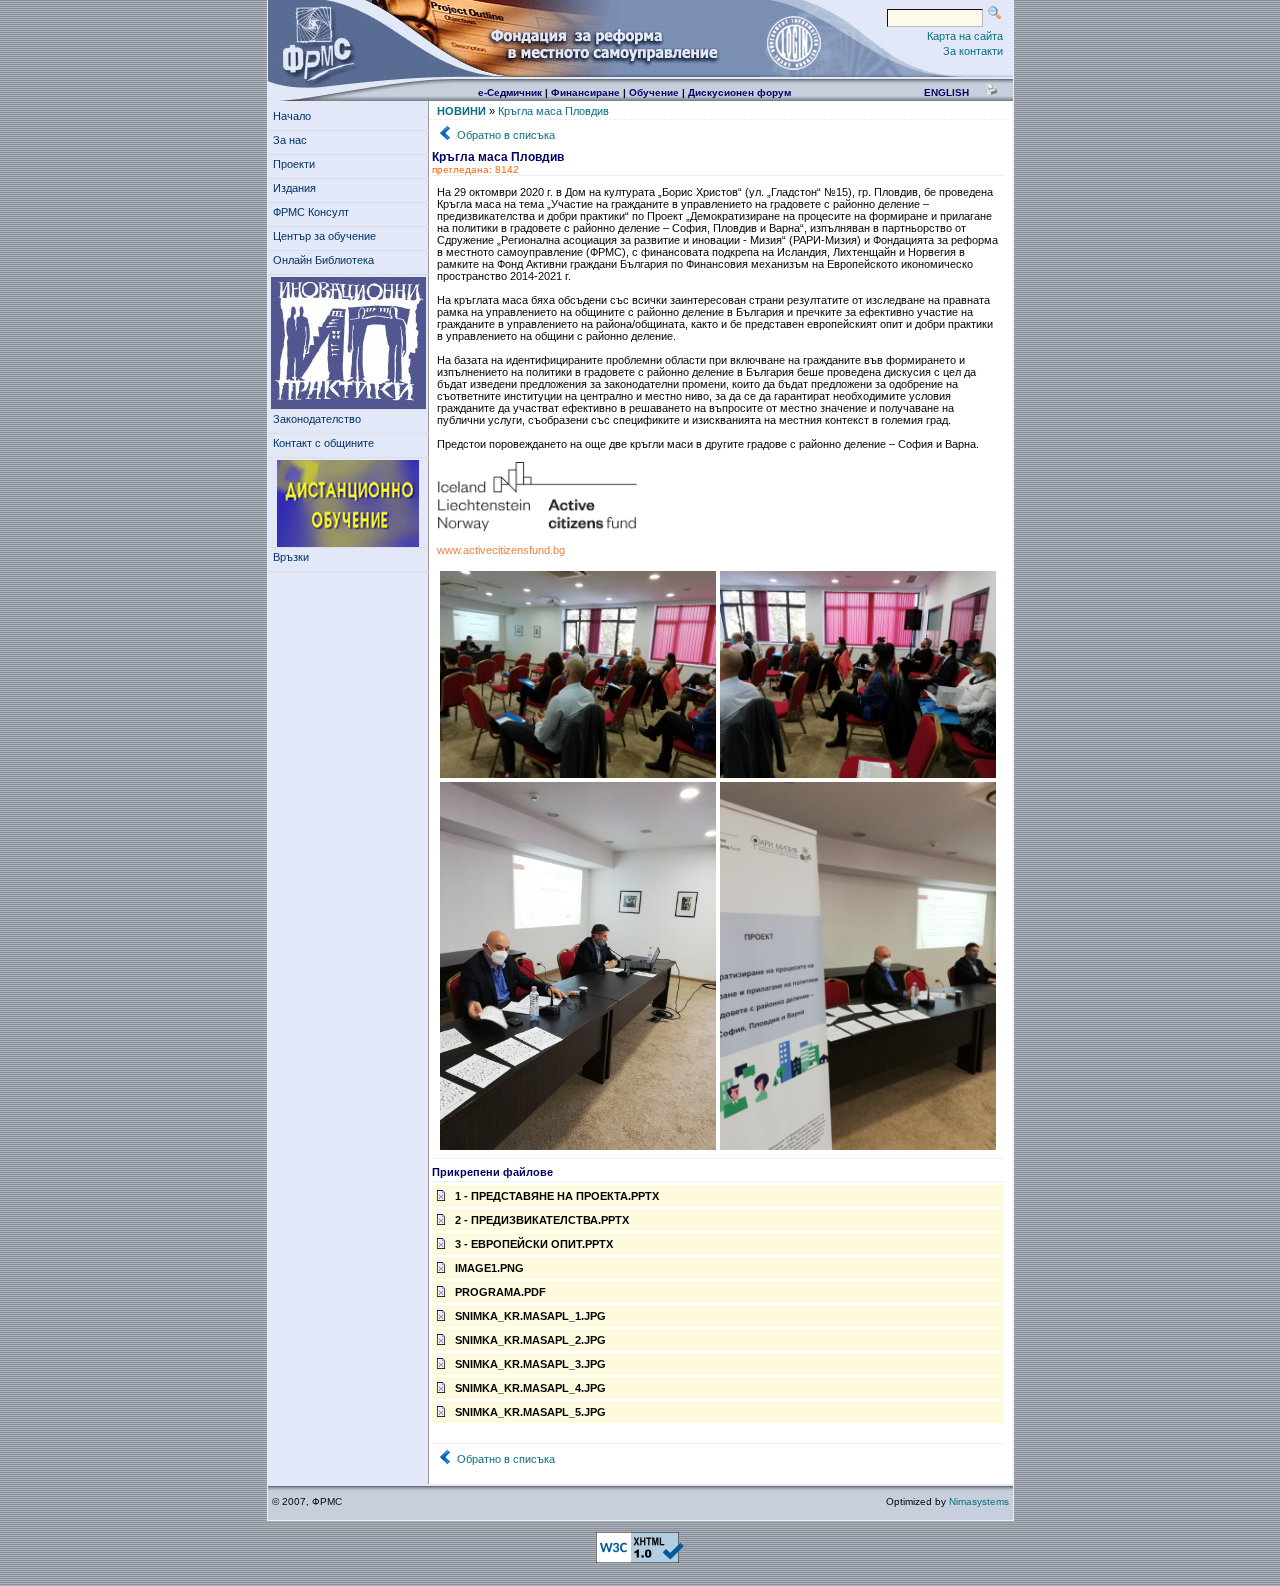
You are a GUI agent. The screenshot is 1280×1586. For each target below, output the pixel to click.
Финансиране (585, 92)
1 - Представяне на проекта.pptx (557, 1196)
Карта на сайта (965, 36)
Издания (294, 188)
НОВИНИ (461, 111)
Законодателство (317, 419)
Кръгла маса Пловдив (553, 111)
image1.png (489, 1268)
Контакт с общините (323, 443)
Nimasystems (979, 1501)
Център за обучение (324, 236)
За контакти (973, 51)
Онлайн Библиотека (323, 260)
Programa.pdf (500, 1292)
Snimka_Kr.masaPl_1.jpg (530, 1316)
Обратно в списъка (506, 135)
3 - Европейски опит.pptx (534, 1244)
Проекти (294, 164)
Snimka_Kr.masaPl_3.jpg (530, 1364)
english (946, 92)
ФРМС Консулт (311, 212)
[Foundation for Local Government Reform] (314, 42)
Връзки (291, 557)
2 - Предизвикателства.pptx (542, 1220)
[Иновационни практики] (348, 343)
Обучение (654, 92)
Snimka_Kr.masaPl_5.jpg (530, 1412)
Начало (292, 116)
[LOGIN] (793, 42)
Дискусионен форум (739, 92)
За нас (290, 140)
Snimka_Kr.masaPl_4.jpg (530, 1388)
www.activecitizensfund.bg (501, 550)
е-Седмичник (510, 92)
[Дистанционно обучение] (348, 504)
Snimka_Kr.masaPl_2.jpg (530, 1340)
